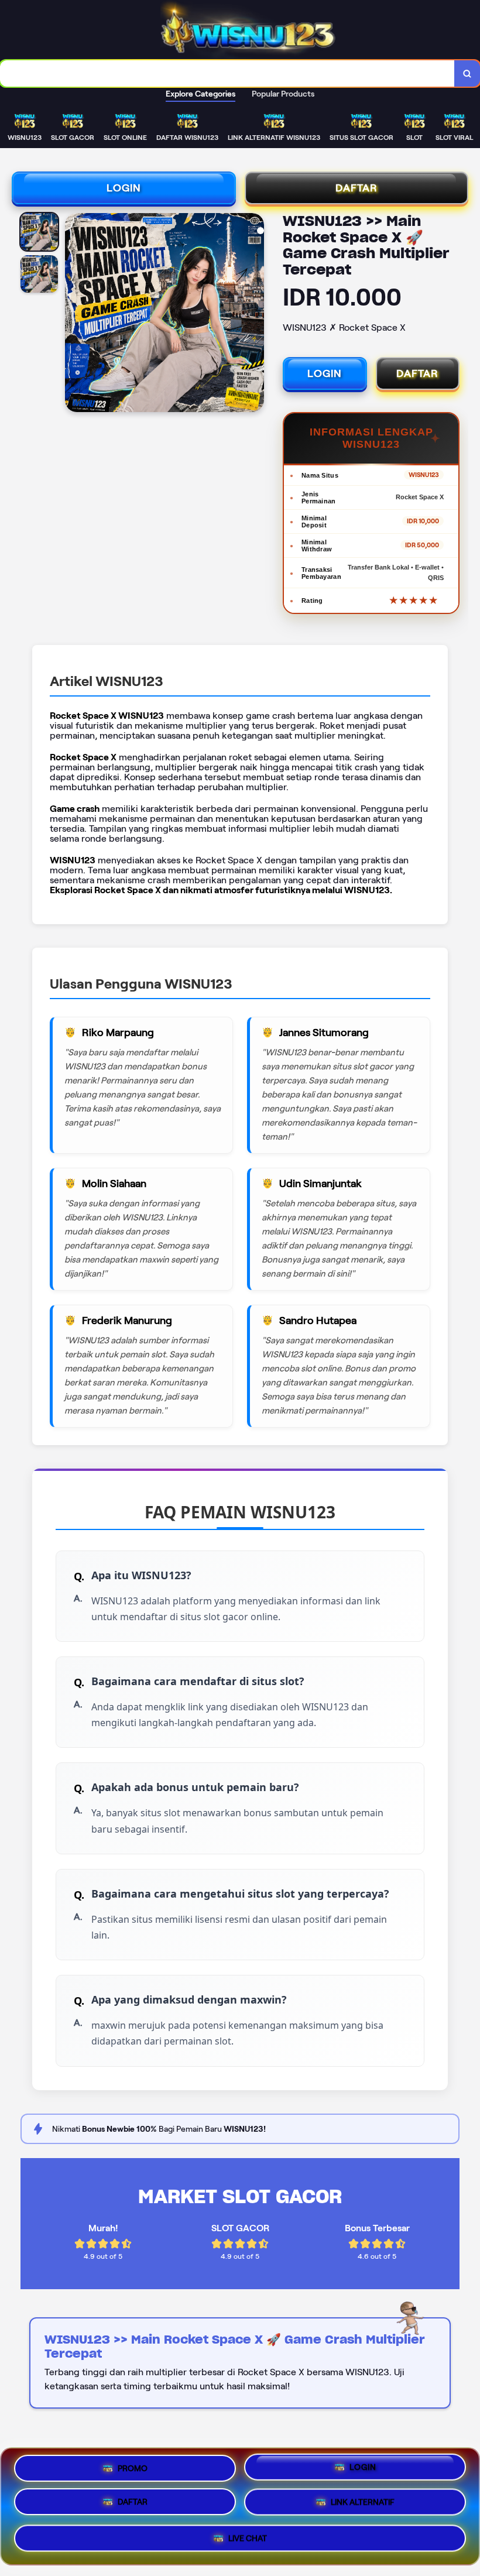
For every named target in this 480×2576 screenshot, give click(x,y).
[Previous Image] (74, 314)
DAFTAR (356, 188)
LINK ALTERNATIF (363, 2506)
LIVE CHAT (248, 2540)
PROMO (133, 2470)
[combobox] (227, 73)
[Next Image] (255, 314)
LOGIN (124, 188)
